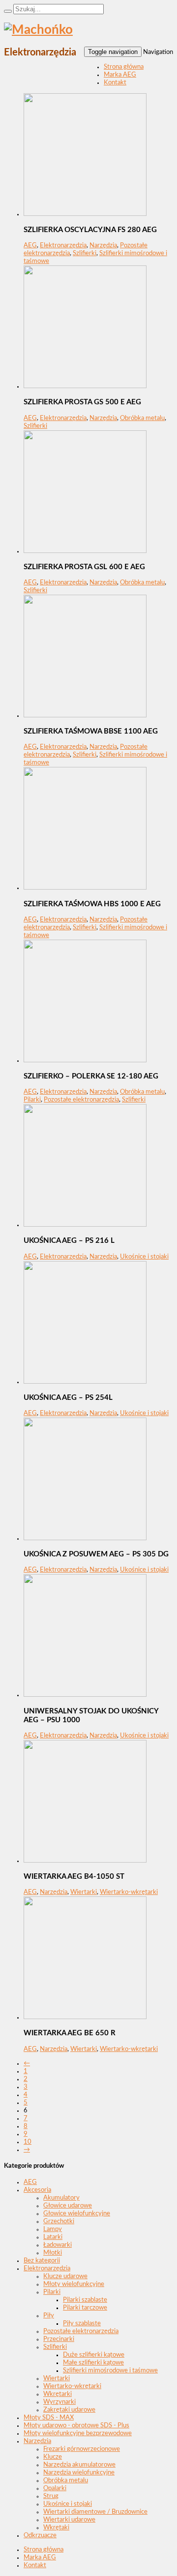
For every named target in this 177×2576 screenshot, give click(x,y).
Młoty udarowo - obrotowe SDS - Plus (76, 2426)
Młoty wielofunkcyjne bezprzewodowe (78, 2433)
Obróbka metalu (142, 418)
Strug (51, 2496)
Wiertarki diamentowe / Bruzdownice (95, 2512)
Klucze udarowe (65, 2276)
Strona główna (124, 67)
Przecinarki (59, 2339)
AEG (30, 246)
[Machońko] (38, 30)
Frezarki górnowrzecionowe (82, 2449)
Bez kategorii (42, 2261)
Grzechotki (59, 2221)
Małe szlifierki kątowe (93, 2363)
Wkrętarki (58, 2394)
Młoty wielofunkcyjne (74, 2284)
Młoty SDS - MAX (49, 2418)
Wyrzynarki (59, 2402)
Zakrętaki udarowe (69, 2410)
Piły (49, 2316)
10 (28, 2142)
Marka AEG (120, 75)
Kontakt (115, 83)
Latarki (53, 2237)
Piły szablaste (82, 2324)
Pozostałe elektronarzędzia (81, 1100)
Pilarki (32, 1100)
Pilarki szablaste (85, 2300)
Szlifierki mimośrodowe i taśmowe (110, 2371)
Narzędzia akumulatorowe (79, 2465)
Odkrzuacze (40, 2536)
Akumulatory (61, 2198)
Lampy (53, 2229)
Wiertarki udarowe (69, 2520)
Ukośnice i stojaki (144, 1257)
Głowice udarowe (68, 2206)
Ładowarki (58, 2245)
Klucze (53, 2457)
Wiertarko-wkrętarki (129, 1892)
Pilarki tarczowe (85, 2308)
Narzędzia (103, 246)
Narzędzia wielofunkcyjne (79, 2473)
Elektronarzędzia (63, 246)
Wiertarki (84, 1892)
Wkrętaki (56, 2528)
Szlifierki (85, 253)
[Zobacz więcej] (85, 214)
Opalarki (55, 2488)
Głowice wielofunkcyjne (77, 2214)
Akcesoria (37, 2190)
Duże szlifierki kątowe (94, 2355)
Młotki (53, 2253)
